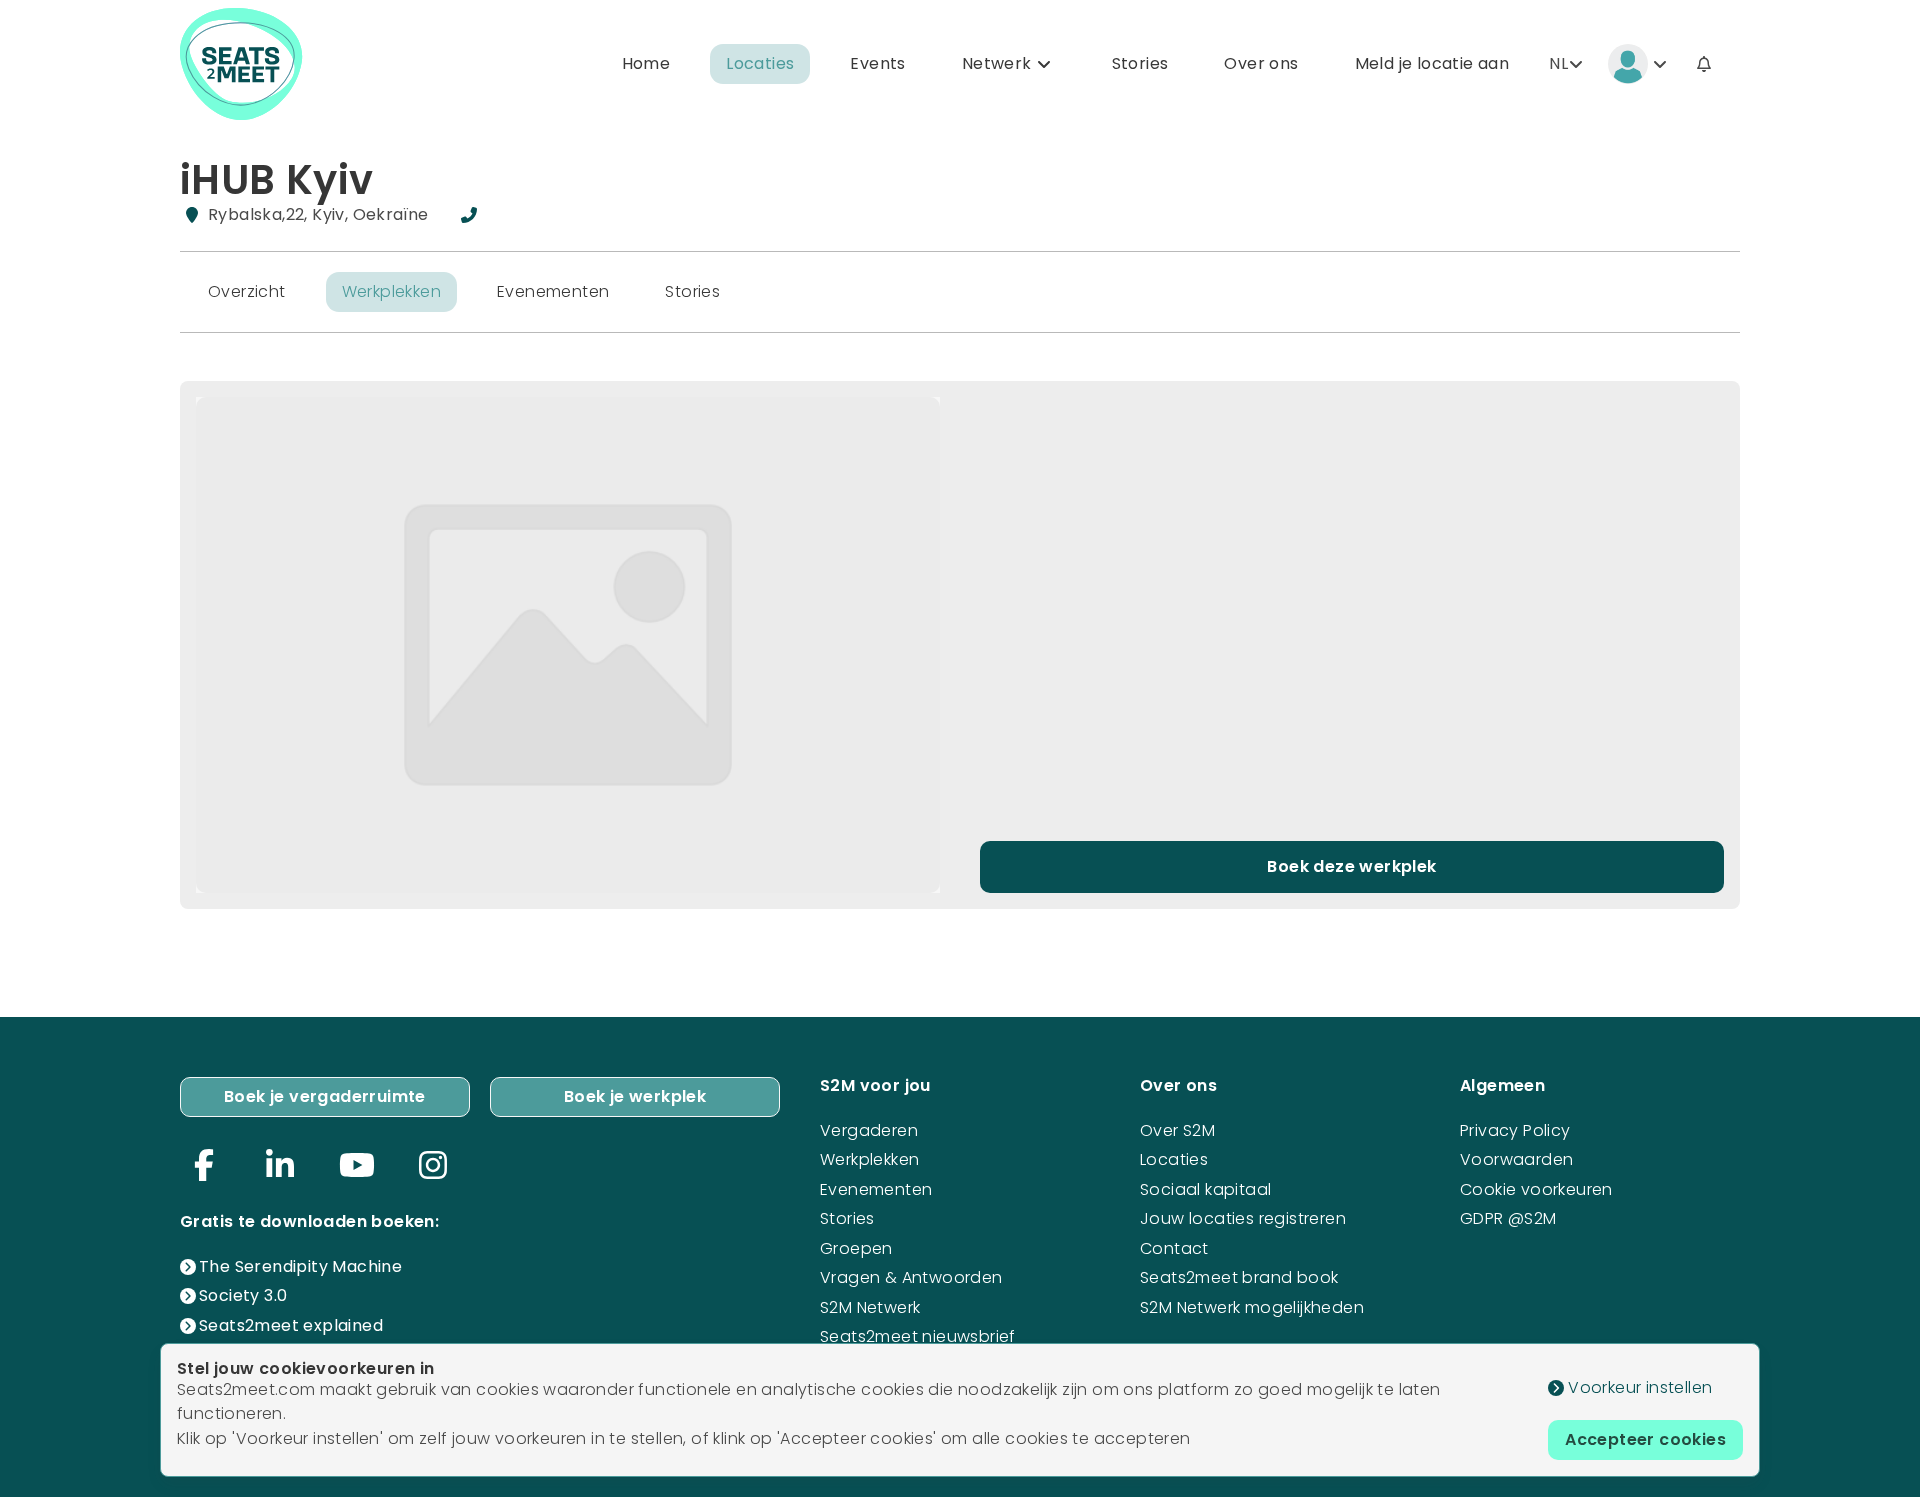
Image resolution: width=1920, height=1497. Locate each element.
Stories (1140, 63)
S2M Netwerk (870, 1307)
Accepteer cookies (1645, 1439)
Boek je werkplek (635, 1096)
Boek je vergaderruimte (325, 1096)
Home (646, 63)
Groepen (856, 1248)
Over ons (1261, 63)
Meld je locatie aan (1432, 63)
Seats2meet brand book (1239, 1277)
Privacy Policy (1515, 1130)
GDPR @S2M (1508, 1218)
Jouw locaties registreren (1243, 1218)
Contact (1174, 1248)
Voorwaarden (1516, 1159)
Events (877, 63)
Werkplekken (391, 291)
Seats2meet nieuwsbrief (918, 1336)
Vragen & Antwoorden (911, 1277)
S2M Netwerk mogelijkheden (1252, 1307)
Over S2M (1177, 1130)
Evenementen (553, 291)
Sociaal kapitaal (1205, 1189)
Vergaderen (869, 1130)
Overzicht (247, 291)
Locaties (760, 63)
